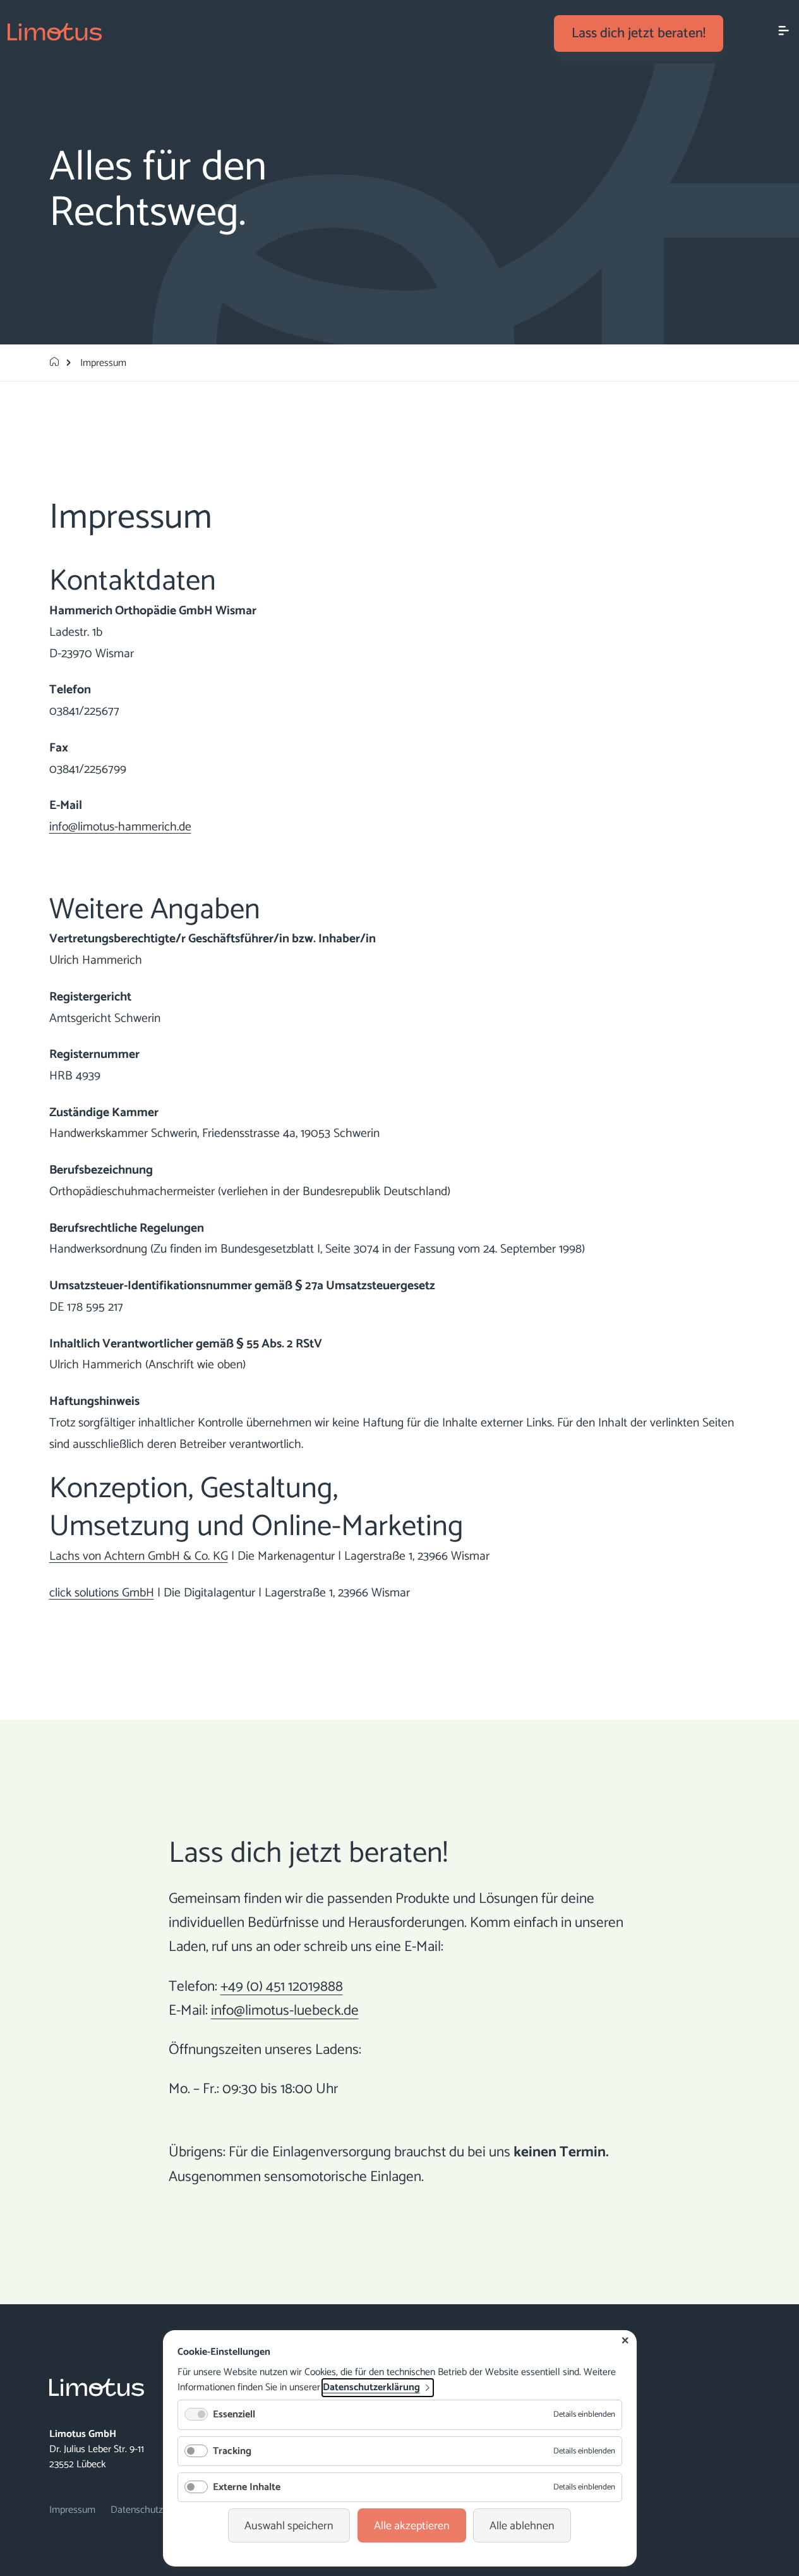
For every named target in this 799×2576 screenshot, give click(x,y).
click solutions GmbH (102, 1593)
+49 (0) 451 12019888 (282, 1987)
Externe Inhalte (247, 2487)
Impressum (72, 2510)
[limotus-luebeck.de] (54, 363)
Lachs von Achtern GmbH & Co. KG (139, 1557)
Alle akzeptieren (412, 2526)
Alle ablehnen (522, 2526)
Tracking (232, 2451)
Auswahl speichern (289, 2526)
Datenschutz (137, 2510)
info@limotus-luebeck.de (285, 2011)
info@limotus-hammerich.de (120, 827)
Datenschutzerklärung (371, 2388)
